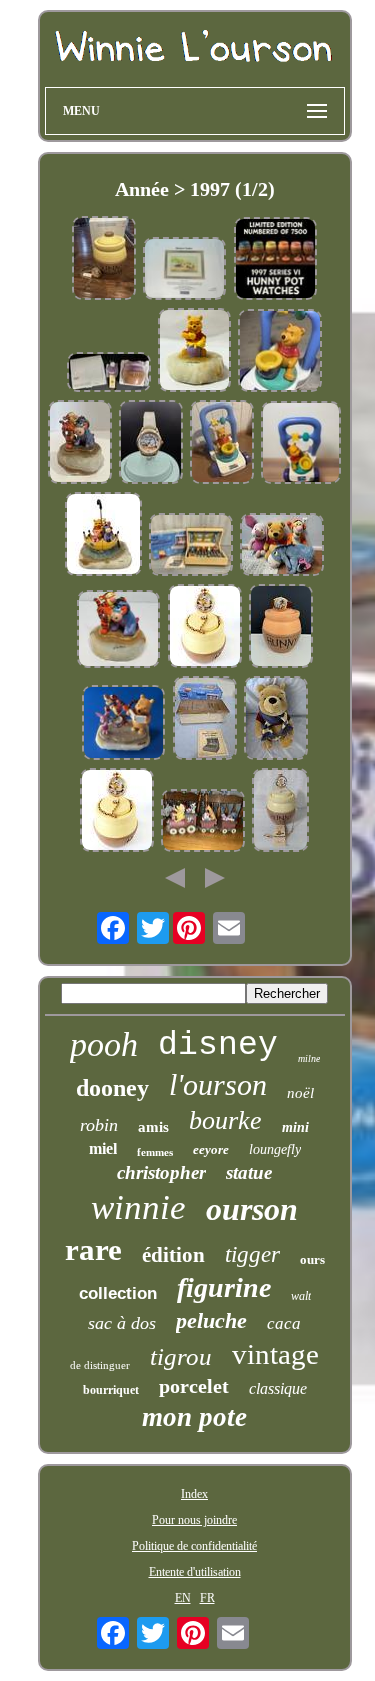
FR (207, 1598)
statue (249, 1172)
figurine (224, 1287)
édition (173, 1255)
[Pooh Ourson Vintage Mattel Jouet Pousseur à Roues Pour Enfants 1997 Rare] (280, 352)
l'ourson (218, 1084)
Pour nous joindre (194, 1520)
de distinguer (100, 1365)
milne (309, 1058)
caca (284, 1323)
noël (300, 1093)
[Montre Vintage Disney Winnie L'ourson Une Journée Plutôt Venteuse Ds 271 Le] (151, 444)
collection (118, 1293)
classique (278, 1388)
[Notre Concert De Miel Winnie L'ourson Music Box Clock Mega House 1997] (205, 720)
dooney (112, 1088)
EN (183, 1598)
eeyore (211, 1149)
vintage (275, 1354)
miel (103, 1148)
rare (93, 1249)
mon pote (194, 1417)
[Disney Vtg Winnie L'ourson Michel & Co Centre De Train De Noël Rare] (203, 822)
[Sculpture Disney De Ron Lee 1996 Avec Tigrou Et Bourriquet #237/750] (80, 444)
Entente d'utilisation (195, 1572)
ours (312, 1259)
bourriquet (111, 1390)
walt (301, 1296)
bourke (225, 1120)
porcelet (194, 1386)
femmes (155, 1152)
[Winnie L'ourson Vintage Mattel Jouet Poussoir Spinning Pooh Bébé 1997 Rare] (301, 444)
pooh (104, 1044)
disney (218, 1045)
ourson (252, 1209)
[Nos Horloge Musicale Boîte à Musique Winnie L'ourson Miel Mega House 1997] (191, 546)
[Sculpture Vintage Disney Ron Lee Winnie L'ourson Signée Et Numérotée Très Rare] (124, 724)
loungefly (275, 1149)
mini (295, 1127)
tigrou (181, 1356)
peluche (211, 1320)
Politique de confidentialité (194, 1546)
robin (99, 1125)
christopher (161, 1172)
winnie (138, 1207)
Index (194, 1494)
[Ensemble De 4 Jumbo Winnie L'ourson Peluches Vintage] (282, 546)
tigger (252, 1254)
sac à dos (122, 1323)
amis (153, 1127)
